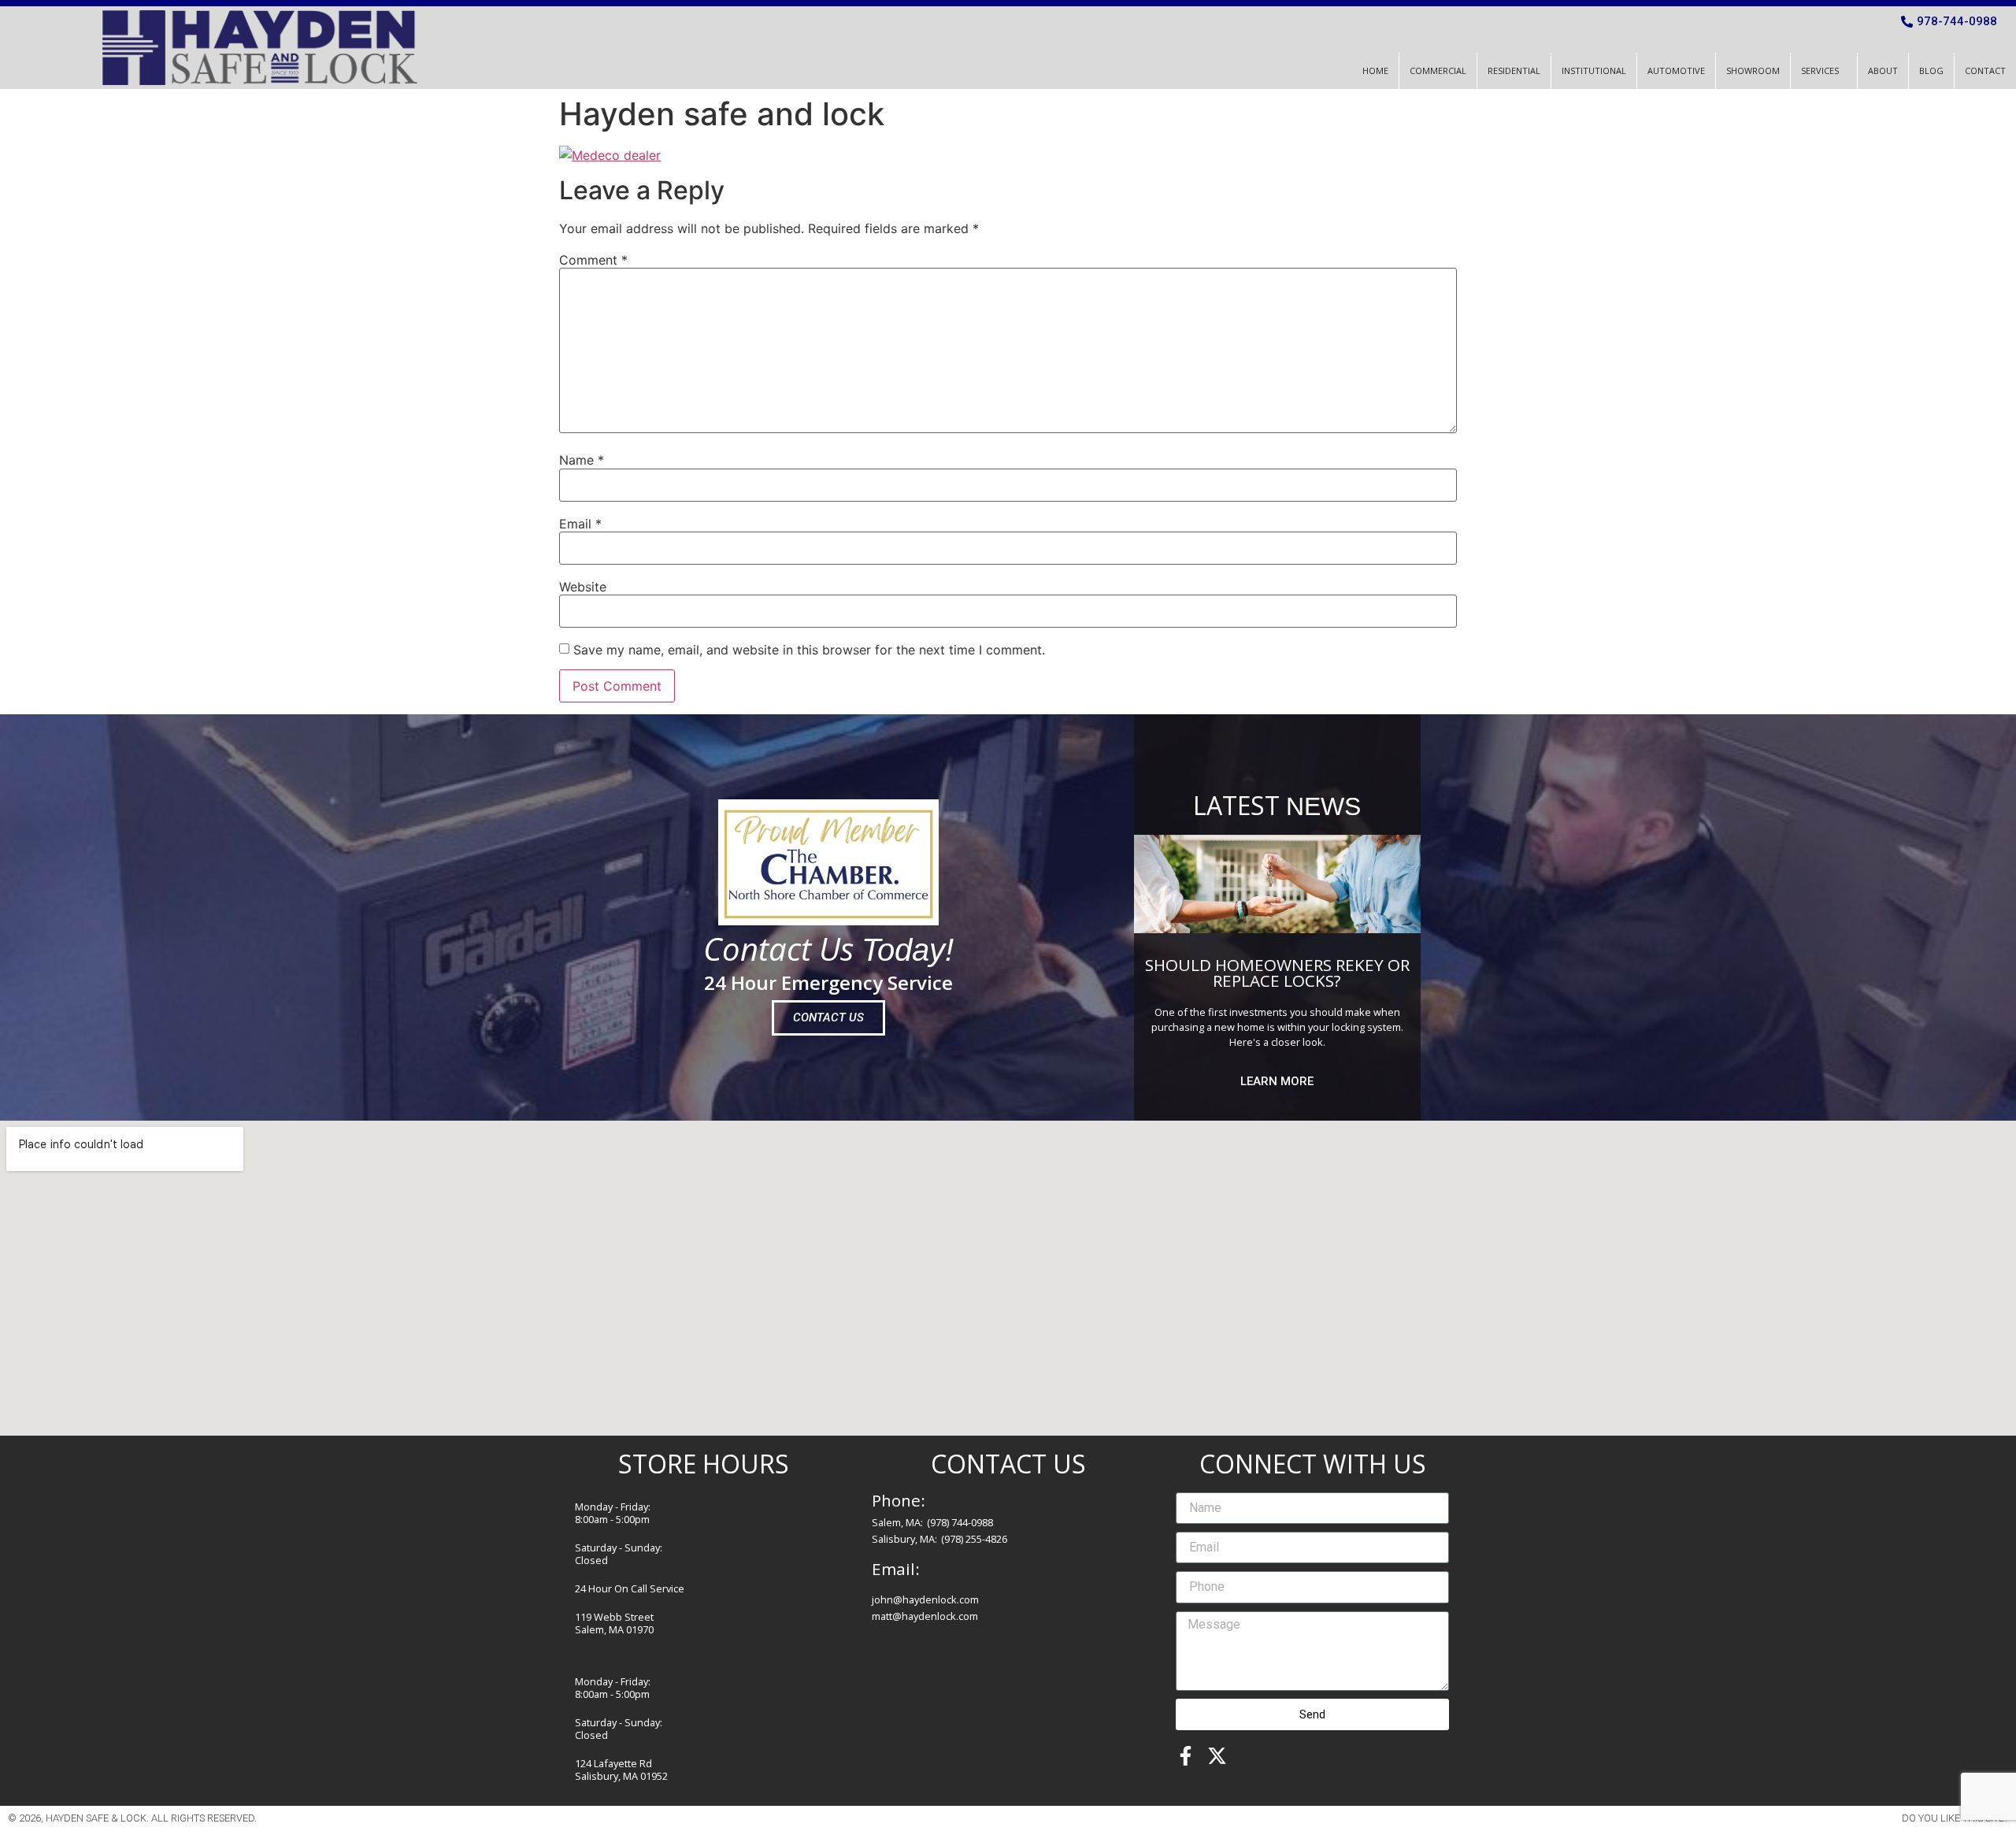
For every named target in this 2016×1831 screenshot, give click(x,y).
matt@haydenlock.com (925, 1616)
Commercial (1438, 70)
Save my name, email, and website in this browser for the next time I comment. (809, 650)
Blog (1931, 70)
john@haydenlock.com (925, 1599)
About (1883, 70)
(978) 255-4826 (974, 1539)
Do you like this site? (1955, 1818)
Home (1375, 70)
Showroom (1753, 70)
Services (1820, 70)
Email (580, 524)
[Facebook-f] (1186, 1756)
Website (583, 587)
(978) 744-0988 (960, 1522)
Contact (1985, 70)
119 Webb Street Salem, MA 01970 (614, 1623)
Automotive (1676, 70)
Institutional (1594, 70)
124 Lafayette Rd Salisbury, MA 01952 (621, 1770)
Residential (1514, 70)
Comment (593, 260)
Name (582, 460)
